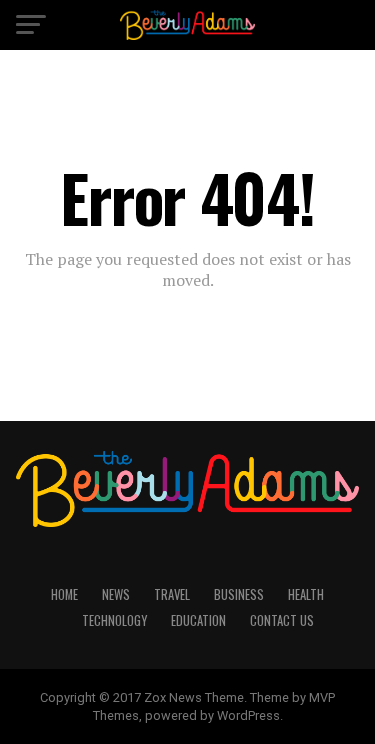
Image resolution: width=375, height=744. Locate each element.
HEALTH (306, 594)
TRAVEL (172, 594)
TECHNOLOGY (114, 620)
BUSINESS (239, 594)
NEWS (116, 594)
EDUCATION (198, 620)
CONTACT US (282, 620)
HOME (64, 594)
